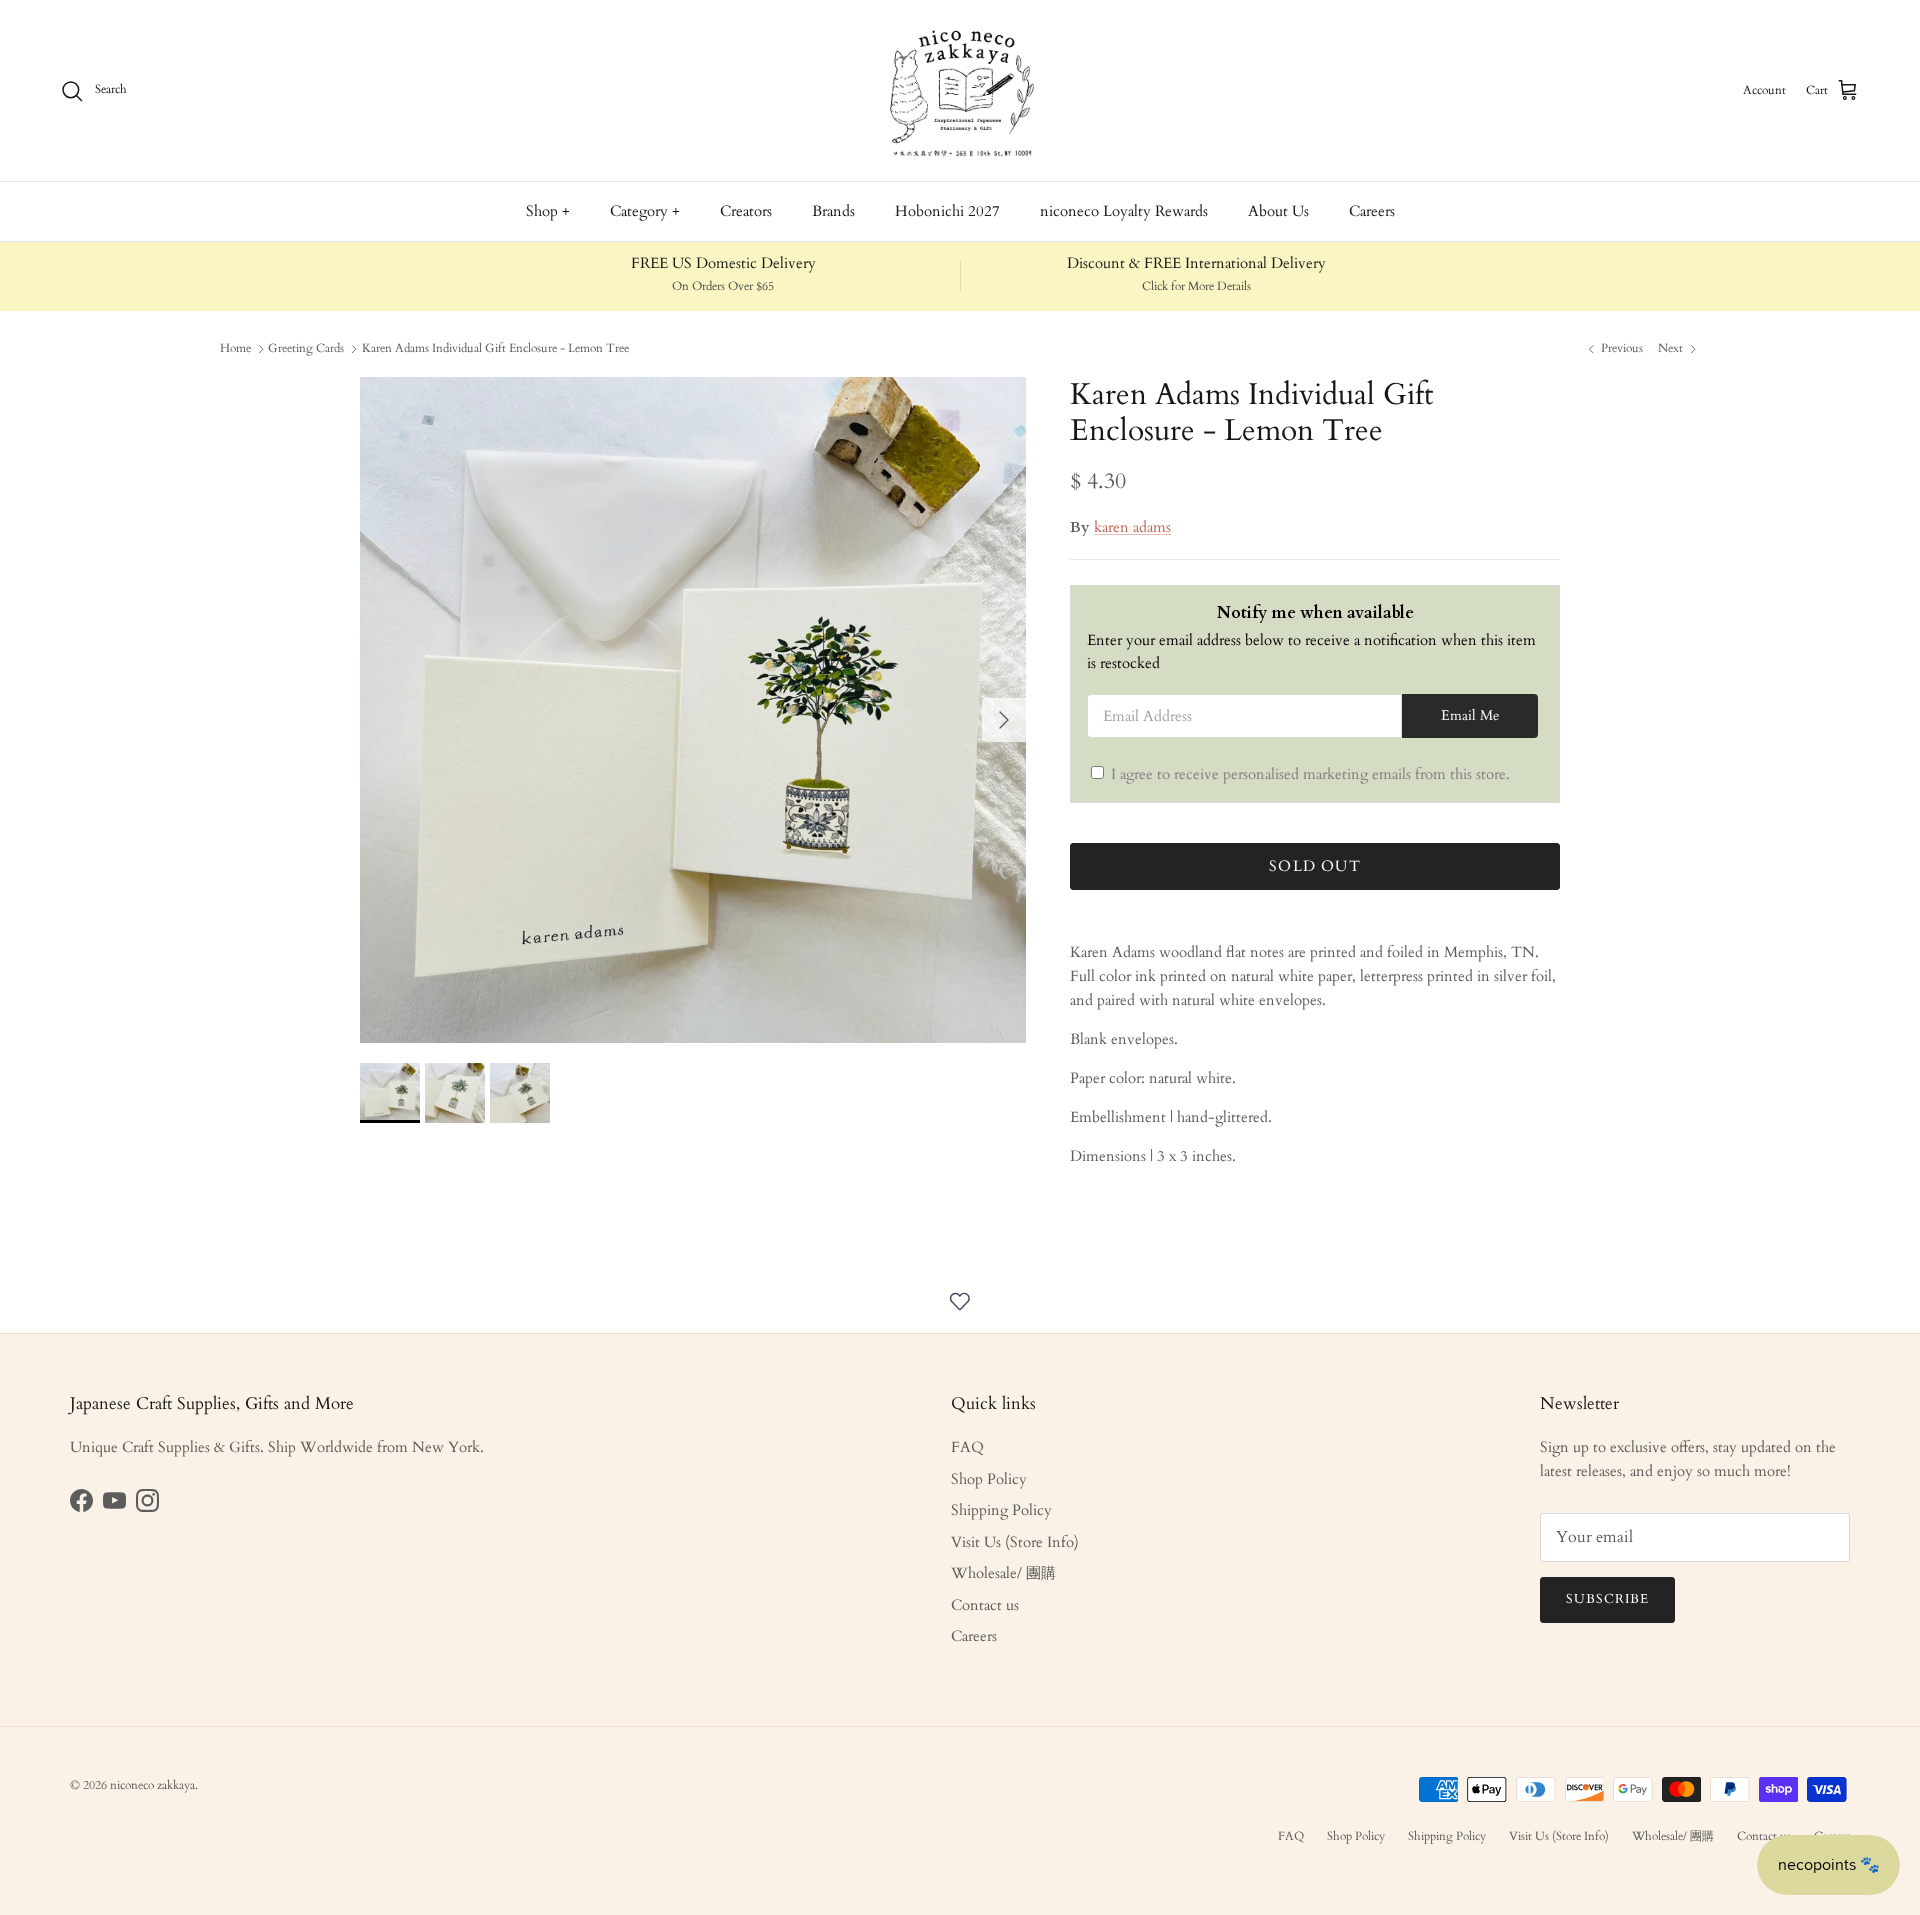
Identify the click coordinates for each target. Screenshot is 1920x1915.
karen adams (1132, 527)
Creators (746, 211)
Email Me (1470, 716)
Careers (1372, 211)
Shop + (548, 211)
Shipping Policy (1001, 1510)
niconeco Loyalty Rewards (1124, 211)
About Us (1278, 211)
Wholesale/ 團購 (1003, 1573)
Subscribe (1607, 1599)
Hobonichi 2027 (947, 211)
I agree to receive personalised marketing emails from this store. (1310, 774)
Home (235, 348)
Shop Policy (989, 1479)
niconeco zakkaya (152, 1785)
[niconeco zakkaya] (960, 90)
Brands (833, 211)
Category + (645, 211)
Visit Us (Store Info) (1015, 1542)
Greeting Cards (306, 348)
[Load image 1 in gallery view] (693, 710)
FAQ (967, 1447)
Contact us (985, 1605)
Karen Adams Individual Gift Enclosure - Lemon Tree (495, 348)
